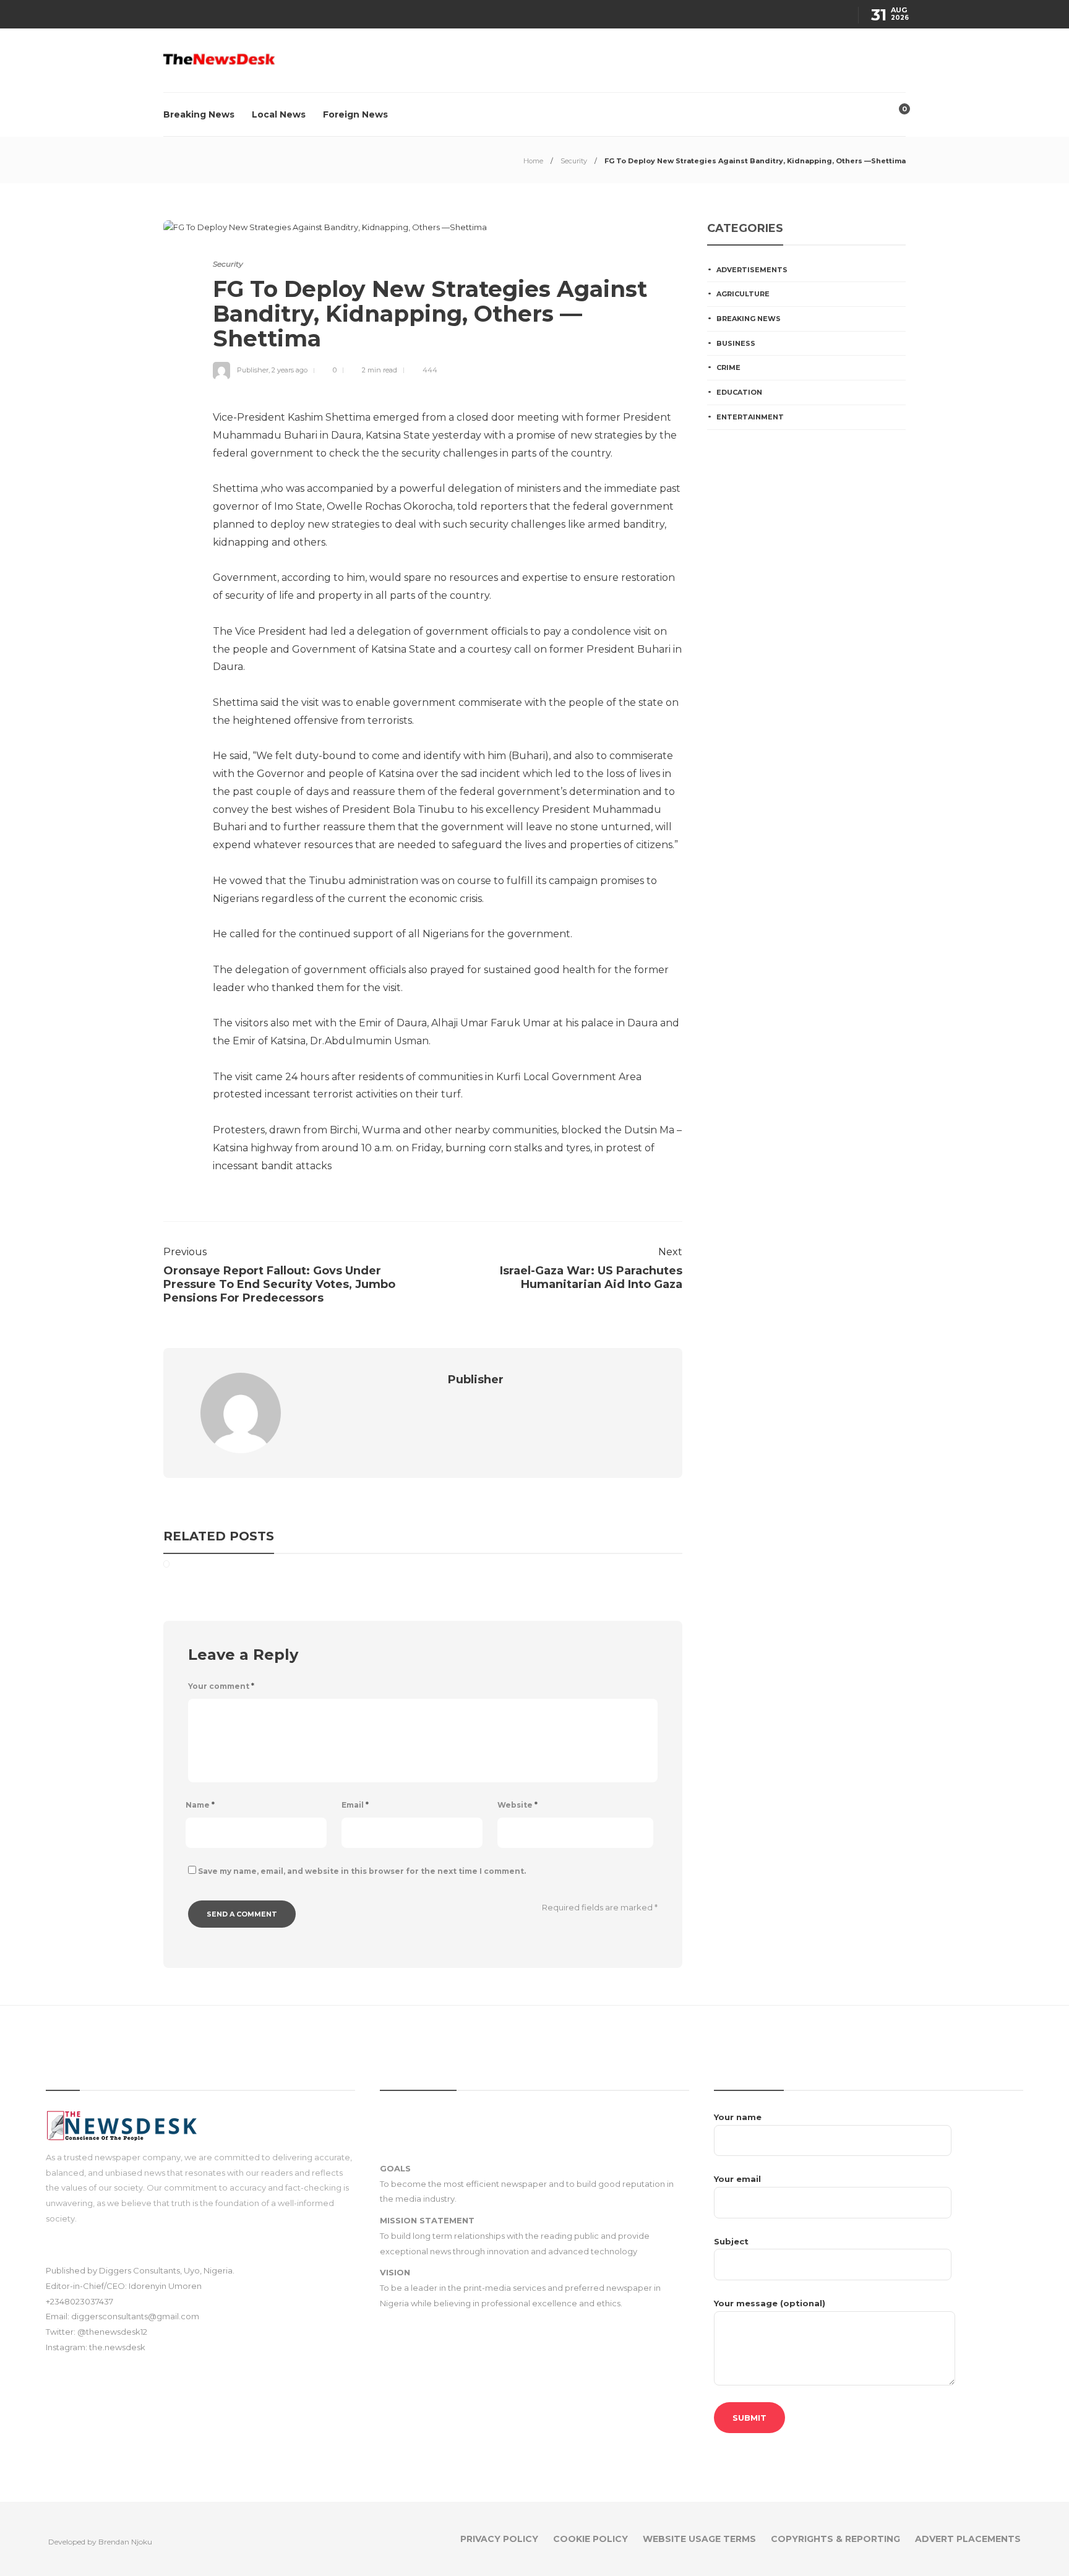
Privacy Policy (499, 2539)
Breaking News (199, 114)
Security (574, 161)
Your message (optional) (770, 2303)
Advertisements (752, 270)
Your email (737, 2179)
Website (517, 1805)
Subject (731, 2241)
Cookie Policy (590, 2539)
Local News (279, 114)
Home (533, 161)
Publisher (253, 370)
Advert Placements (968, 2539)
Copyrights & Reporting (835, 2539)
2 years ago (290, 370)
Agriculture (743, 294)
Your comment (221, 1686)
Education (739, 392)
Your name (738, 2117)
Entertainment (750, 417)
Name (200, 1805)
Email (355, 1805)
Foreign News (355, 114)
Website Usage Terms (699, 2539)
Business (736, 343)
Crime (728, 367)
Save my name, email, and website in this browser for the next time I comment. (362, 1871)
